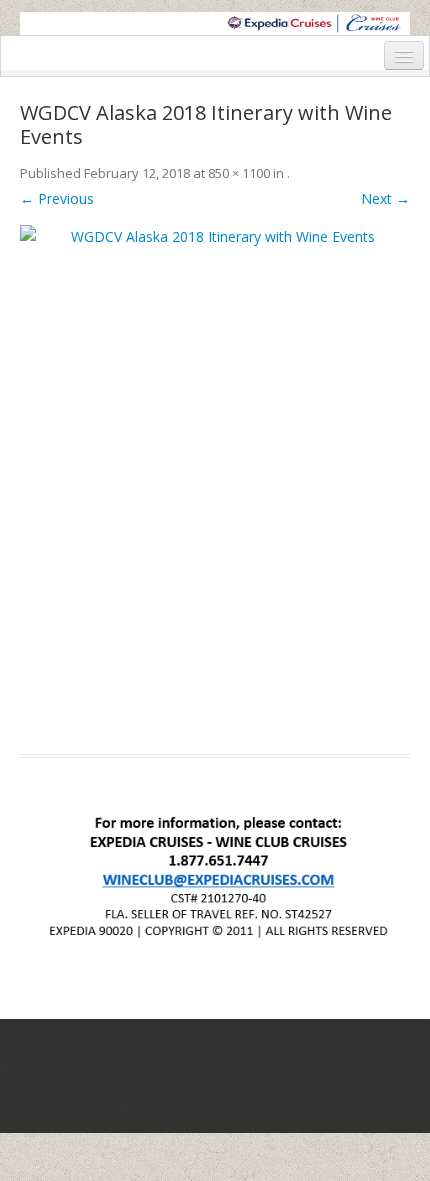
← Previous (57, 198)
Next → (385, 198)
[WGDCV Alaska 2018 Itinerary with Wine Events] (215, 477)
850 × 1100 (239, 173)
